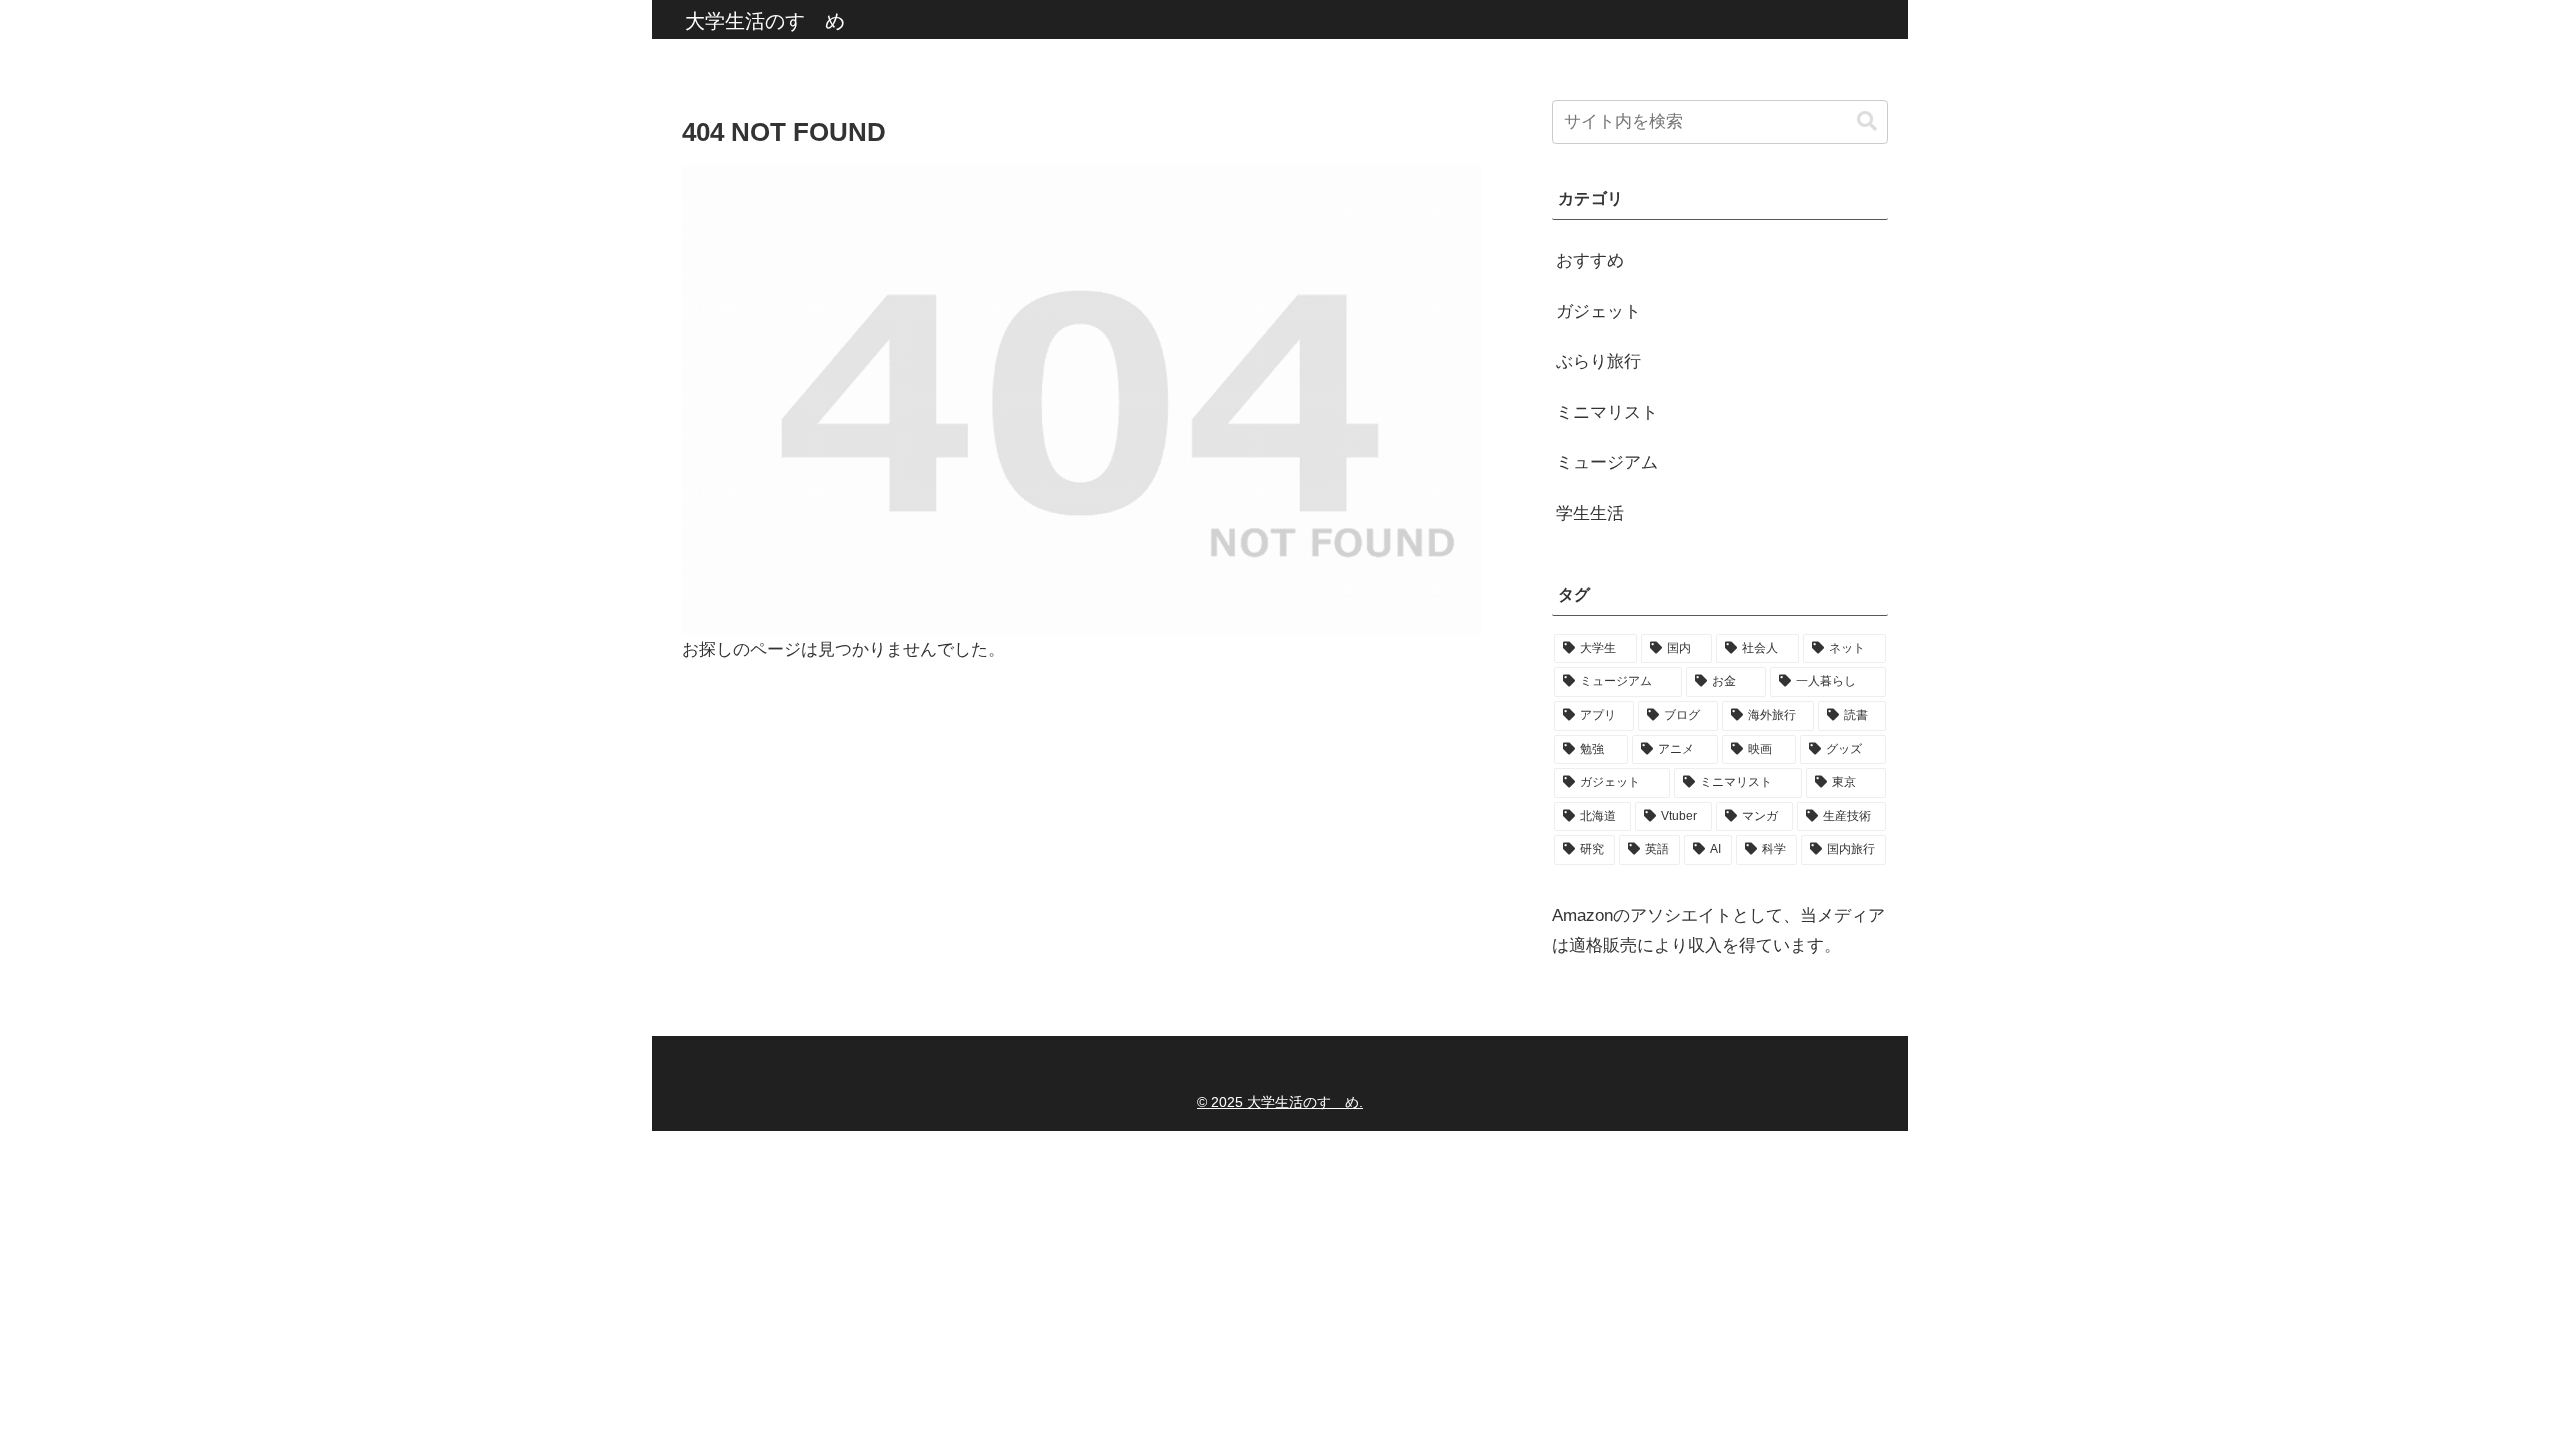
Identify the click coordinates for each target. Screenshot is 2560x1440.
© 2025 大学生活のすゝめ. (1280, 1102)
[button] (1867, 121)
